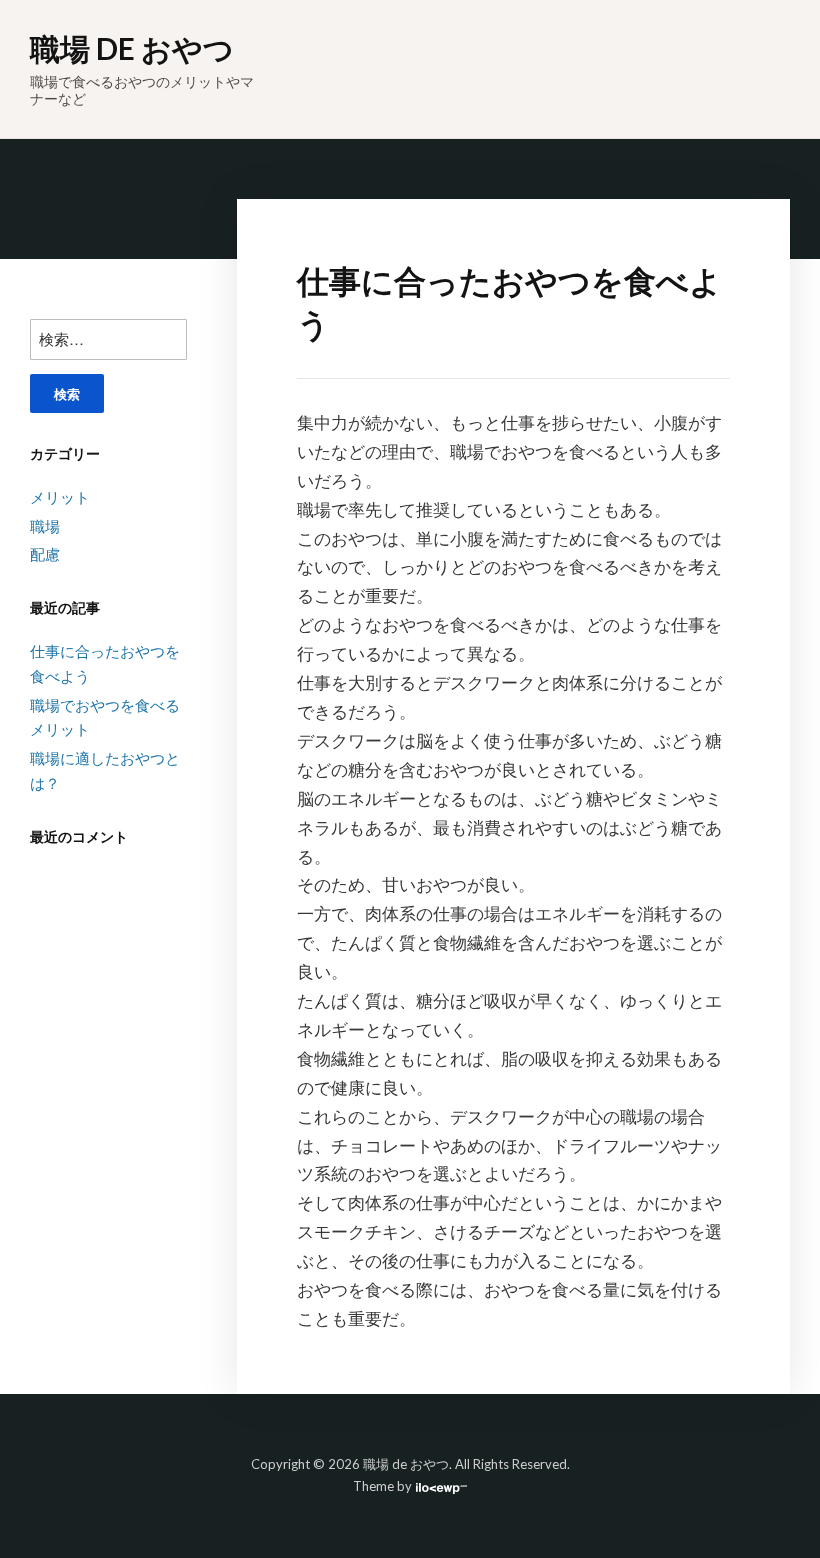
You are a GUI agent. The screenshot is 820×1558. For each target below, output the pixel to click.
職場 (45, 526)
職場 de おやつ (132, 48)
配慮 (45, 554)
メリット (60, 497)
